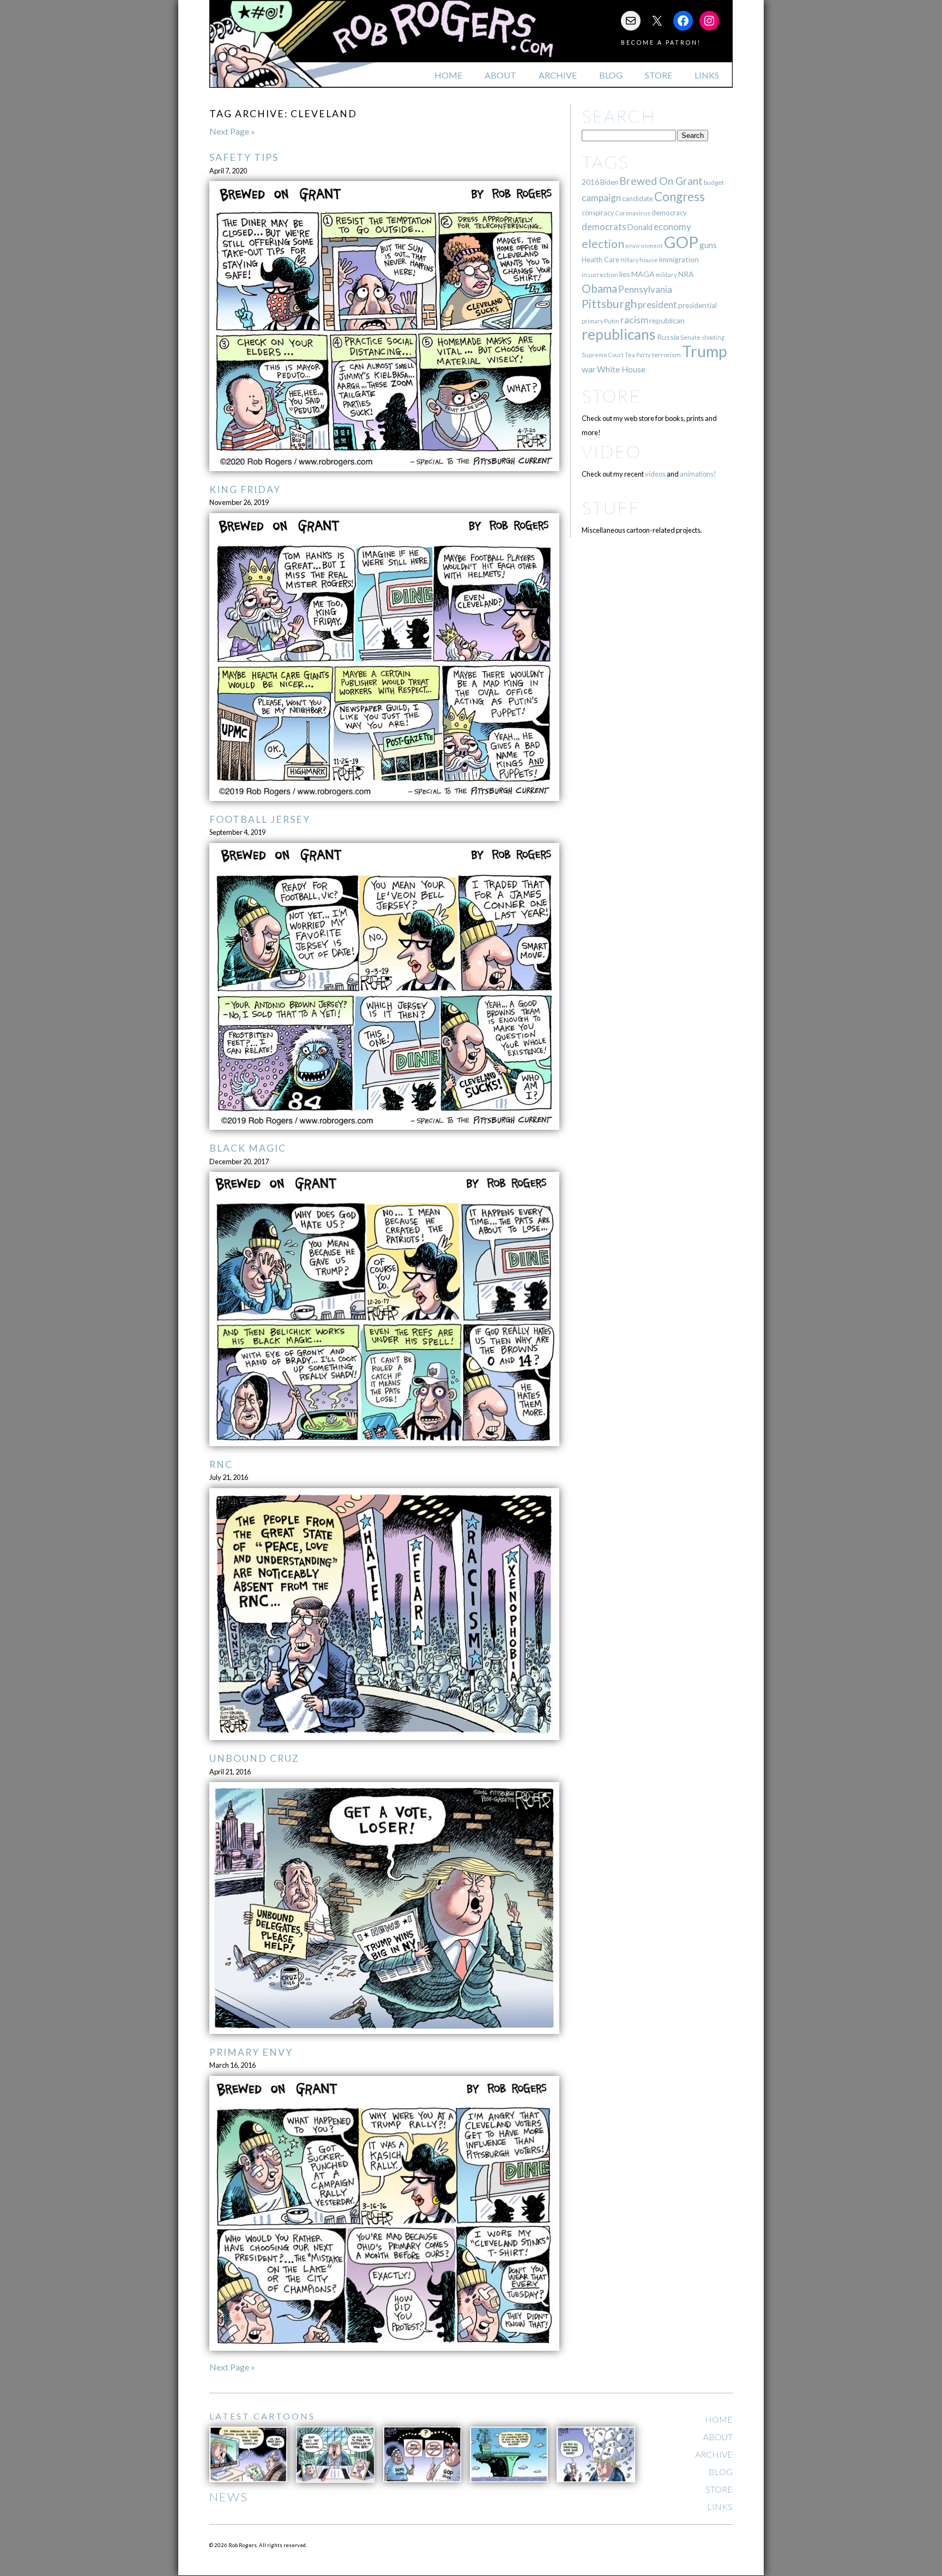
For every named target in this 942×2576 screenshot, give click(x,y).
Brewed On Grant (661, 181)
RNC (221, 1464)
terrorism (666, 355)
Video (611, 451)
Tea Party (638, 355)
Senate (690, 337)
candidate (638, 198)
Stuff (611, 507)
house (649, 260)
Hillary (629, 260)
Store (659, 75)
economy (672, 227)
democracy (669, 213)
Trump (705, 351)
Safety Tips (244, 157)
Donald (640, 227)
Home (448, 75)
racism (634, 320)
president (657, 305)
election (603, 243)
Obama (599, 288)
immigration (679, 259)
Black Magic (248, 1148)
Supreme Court (603, 355)
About (500, 75)
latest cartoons (262, 2416)
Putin (612, 321)
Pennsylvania (645, 289)
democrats (604, 227)
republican (667, 320)
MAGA (643, 274)
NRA (686, 274)
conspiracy (598, 213)
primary (592, 321)
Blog (611, 75)
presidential (698, 305)
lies (625, 274)
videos (655, 474)
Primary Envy (251, 2052)
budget (714, 182)
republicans (619, 334)
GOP (681, 242)
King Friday (245, 489)
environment (644, 246)
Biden (609, 182)
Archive (558, 75)
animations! (698, 474)
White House (621, 369)
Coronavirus (633, 213)
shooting (713, 337)
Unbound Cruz (254, 1758)
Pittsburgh (609, 304)
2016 (590, 182)
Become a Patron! (661, 42)
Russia (668, 337)
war (589, 369)
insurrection (600, 275)
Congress (680, 197)
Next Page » (232, 131)
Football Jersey (260, 819)
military (666, 275)
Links (707, 75)
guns (708, 245)
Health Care (600, 260)
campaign (601, 198)
